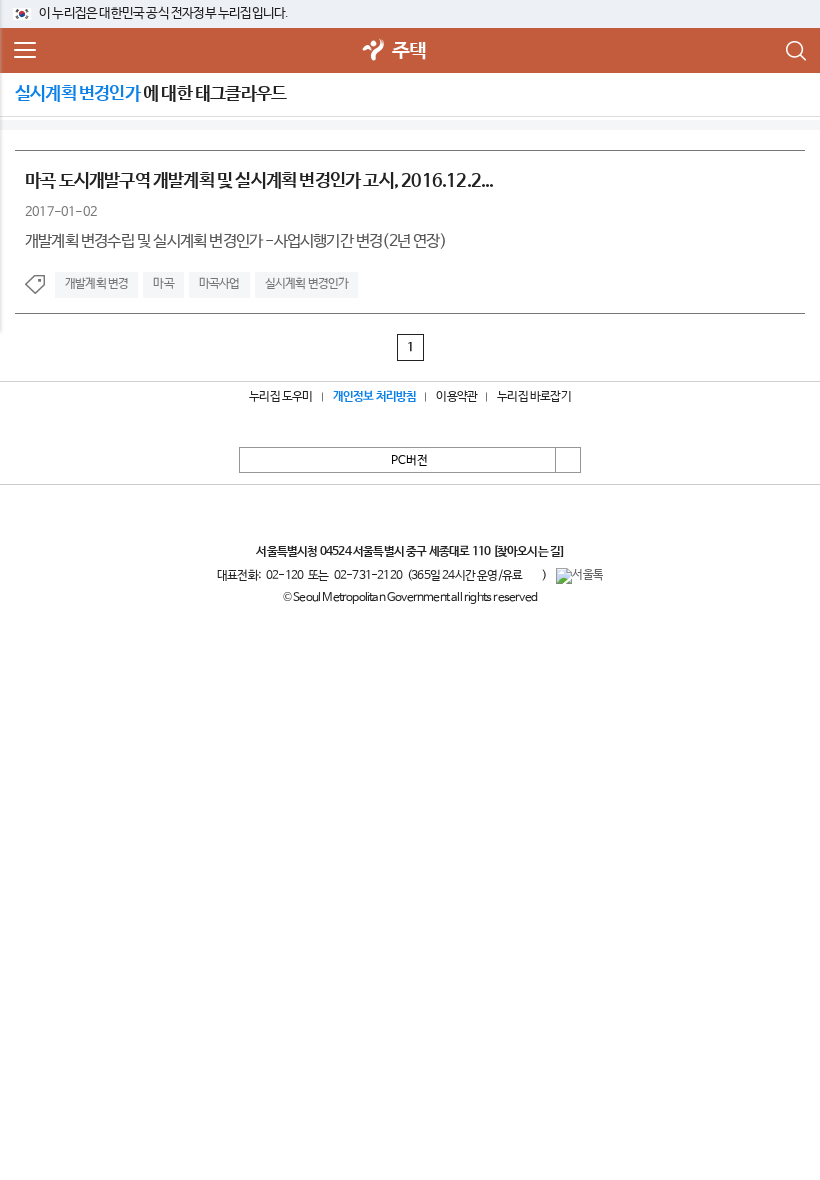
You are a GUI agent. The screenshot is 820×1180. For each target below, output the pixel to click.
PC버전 (409, 461)
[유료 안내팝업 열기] (532, 575)
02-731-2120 (368, 576)
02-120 (284, 576)
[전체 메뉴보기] (25, 51)
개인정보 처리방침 (375, 397)
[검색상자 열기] (795, 51)
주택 (409, 51)
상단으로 (568, 460)
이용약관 (456, 397)
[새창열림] (374, 51)
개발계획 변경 (96, 284)
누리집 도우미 (280, 397)
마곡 (163, 284)
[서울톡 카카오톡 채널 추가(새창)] (579, 576)
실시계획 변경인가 (307, 284)
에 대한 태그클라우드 (150, 94)
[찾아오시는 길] (528, 552)
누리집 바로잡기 (534, 397)
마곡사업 (219, 284)
